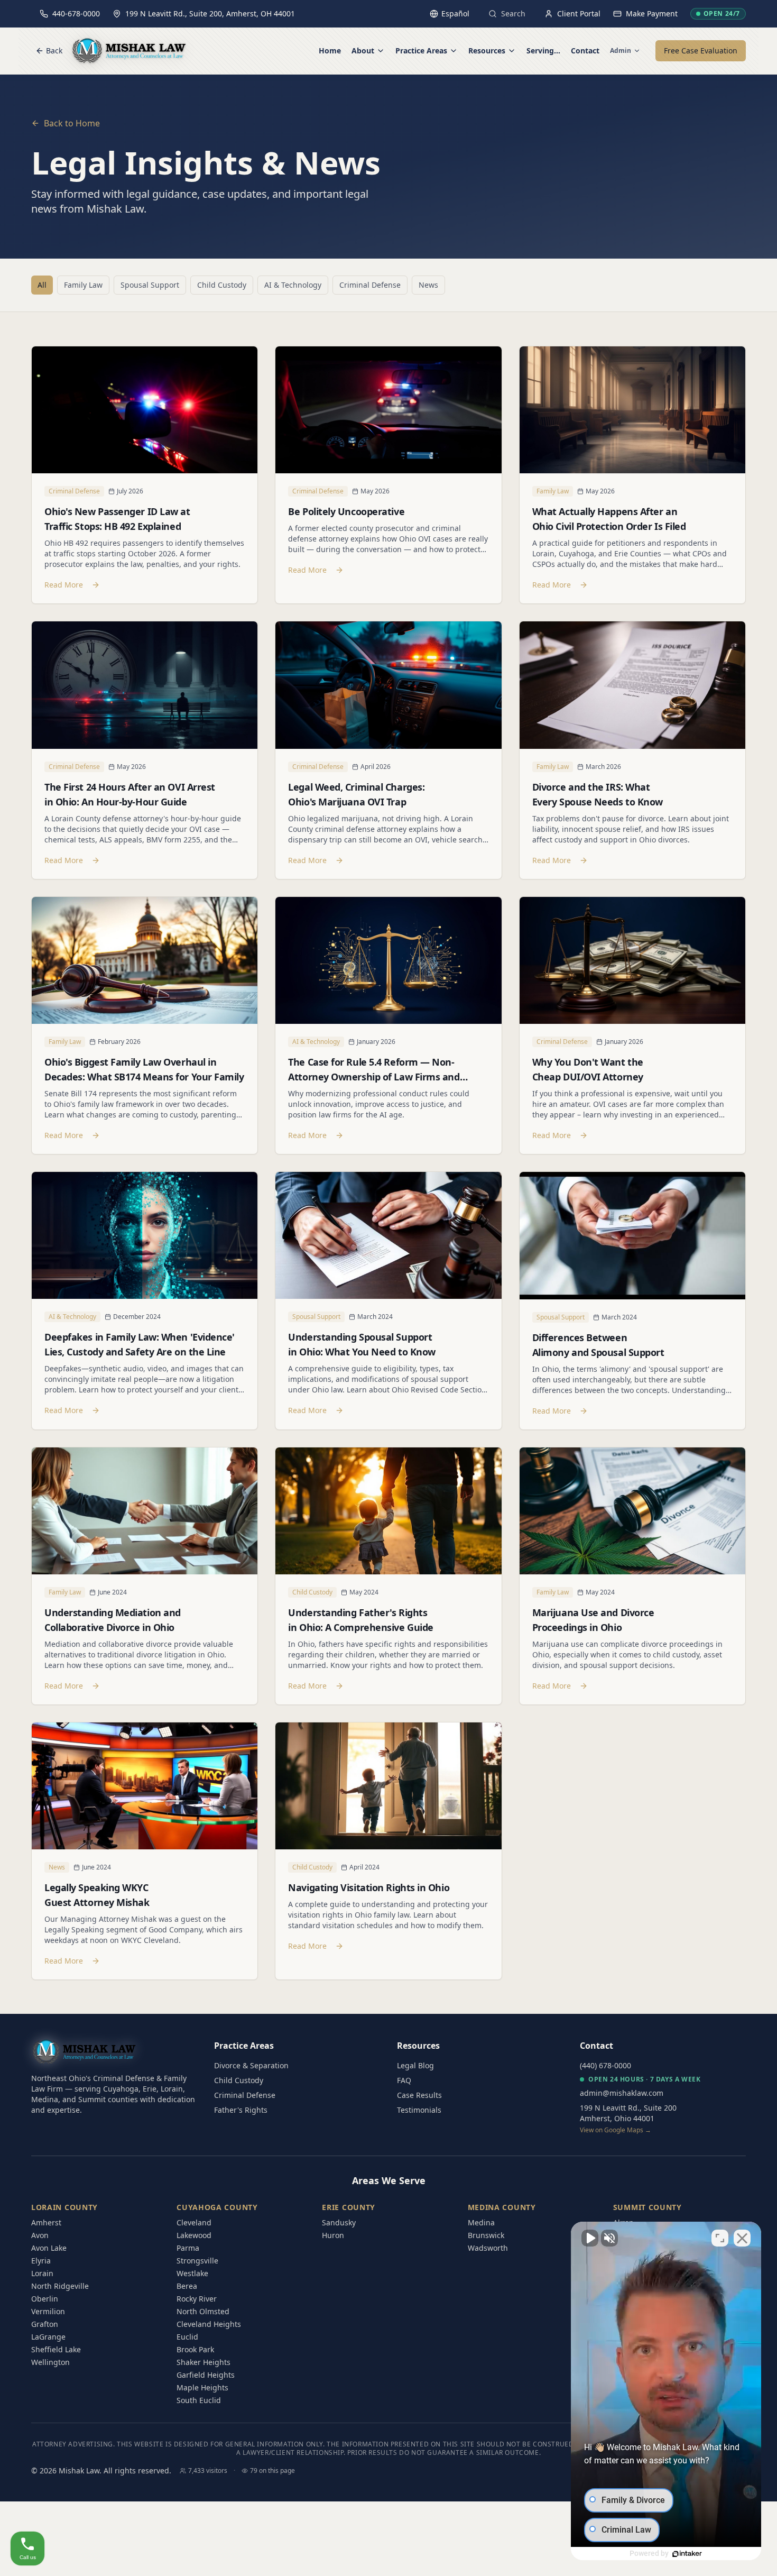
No (370, 1315)
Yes (405, 1315)
